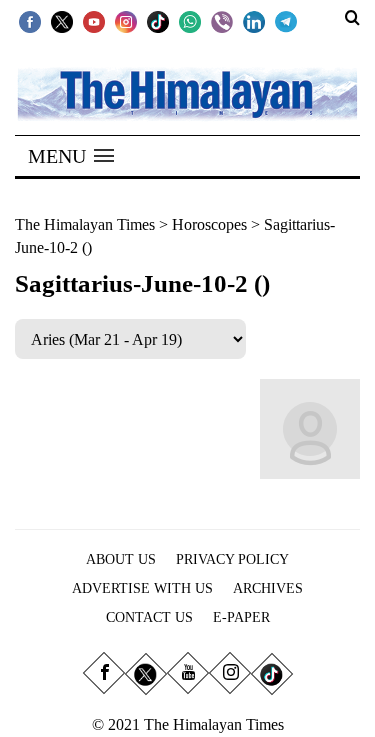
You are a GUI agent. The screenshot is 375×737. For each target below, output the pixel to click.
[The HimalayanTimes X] (62, 21)
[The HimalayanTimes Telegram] (286, 21)
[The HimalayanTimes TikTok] (158, 21)
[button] (71, 156)
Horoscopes (209, 224)
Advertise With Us (142, 588)
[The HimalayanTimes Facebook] (30, 21)
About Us (121, 559)
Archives (268, 588)
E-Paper (241, 617)
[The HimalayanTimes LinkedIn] (254, 21)
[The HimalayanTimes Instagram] (126, 21)
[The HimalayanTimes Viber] (222, 21)
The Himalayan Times (85, 224)
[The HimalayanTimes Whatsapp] (190, 21)
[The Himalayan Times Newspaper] (187, 92)
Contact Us (149, 617)
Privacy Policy (232, 559)
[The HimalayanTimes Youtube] (94, 21)
